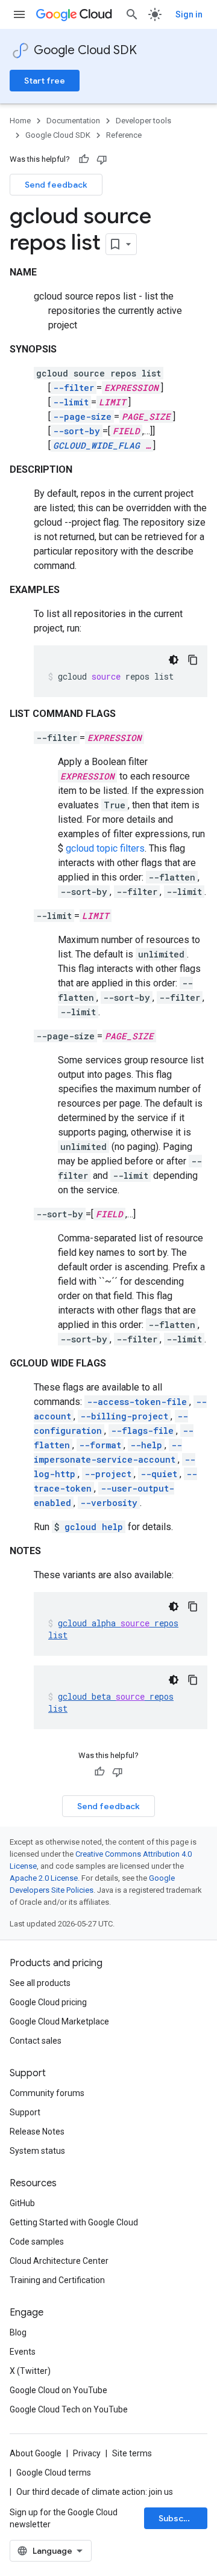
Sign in (189, 14)
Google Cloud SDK (85, 50)
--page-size (82, 417)
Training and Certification (57, 2280)
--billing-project (124, 1416)
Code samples (37, 2242)
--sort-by (77, 431)
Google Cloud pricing (48, 2002)
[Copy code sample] (193, 660)
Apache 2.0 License (44, 1878)
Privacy (87, 2453)
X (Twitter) (30, 2371)
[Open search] (132, 14)
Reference (124, 135)
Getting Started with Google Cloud (74, 2222)
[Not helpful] (102, 159)
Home (20, 121)
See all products (40, 1983)
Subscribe (179, 2518)
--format (100, 1445)
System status (37, 2151)
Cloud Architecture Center (59, 2261)
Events (23, 2352)
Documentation (73, 121)
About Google (36, 2453)
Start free (45, 81)
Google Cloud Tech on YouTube (69, 2409)
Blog (18, 2332)
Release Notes (37, 2132)
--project (108, 1474)
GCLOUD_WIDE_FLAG (96, 445)
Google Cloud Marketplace (59, 2021)
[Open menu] (19, 14)
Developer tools (143, 121)
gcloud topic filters (105, 848)
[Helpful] (84, 159)
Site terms (132, 2453)
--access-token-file (137, 1402)
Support (25, 2112)
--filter (74, 388)
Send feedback (56, 185)
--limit (71, 402)
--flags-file (142, 1431)
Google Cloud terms (54, 2473)
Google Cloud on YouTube (58, 2390)
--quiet (159, 1474)
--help (146, 1445)
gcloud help (94, 1527)
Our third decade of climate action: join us (95, 2492)
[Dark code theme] (174, 660)
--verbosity (109, 1503)
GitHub (22, 2203)
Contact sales (36, 2041)
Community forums (47, 2093)
